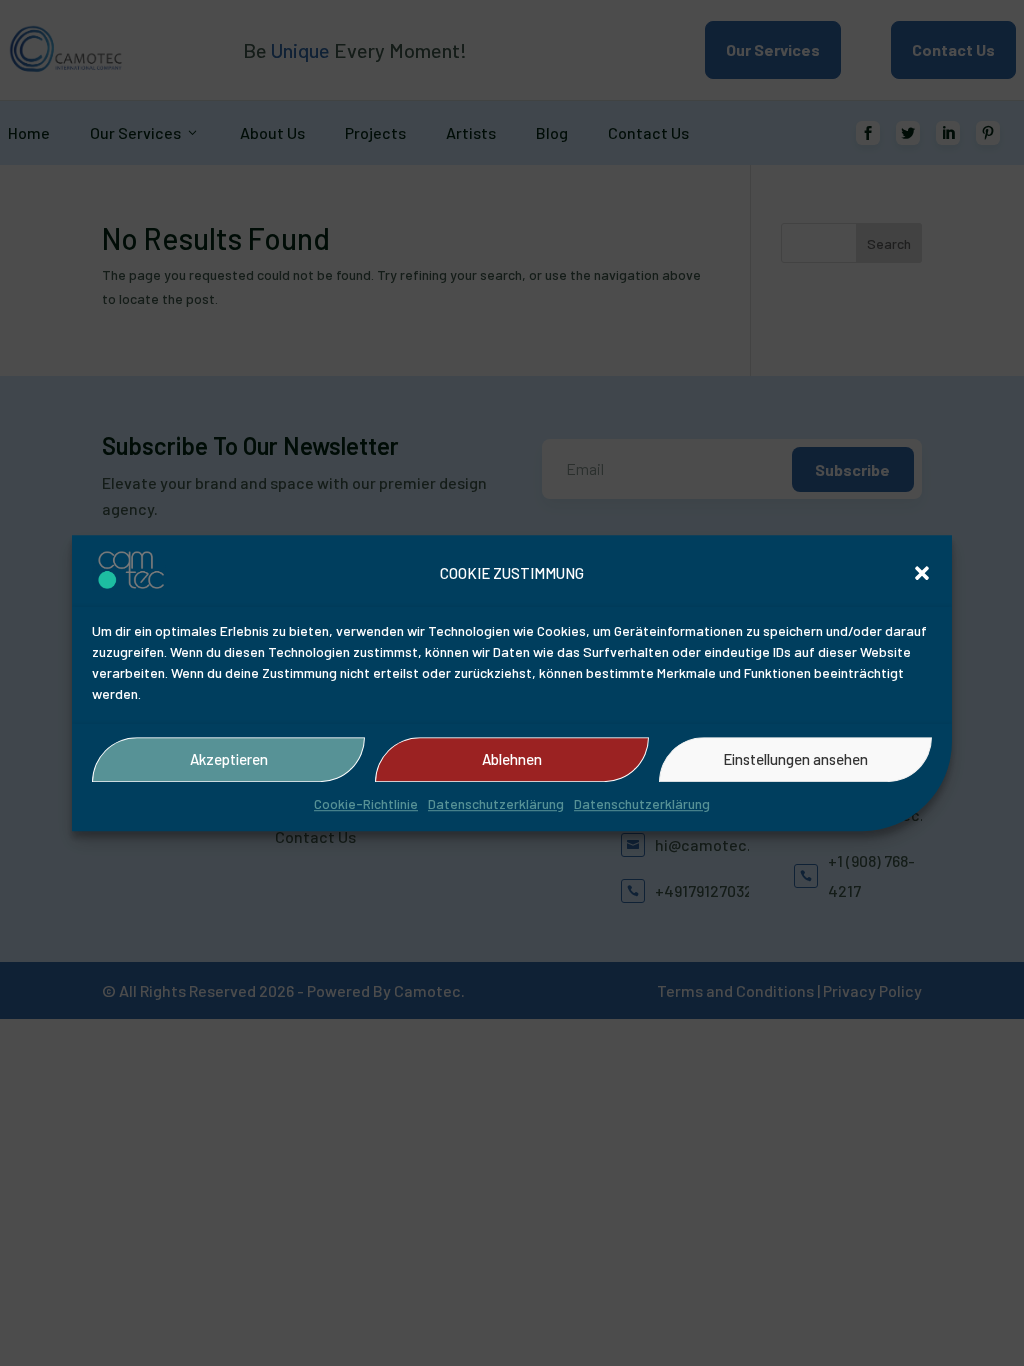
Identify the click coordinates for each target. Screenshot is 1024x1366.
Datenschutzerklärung (496, 803)
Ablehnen (512, 760)
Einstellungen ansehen (795, 760)
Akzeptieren (229, 760)
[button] (922, 574)
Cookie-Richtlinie (366, 803)
